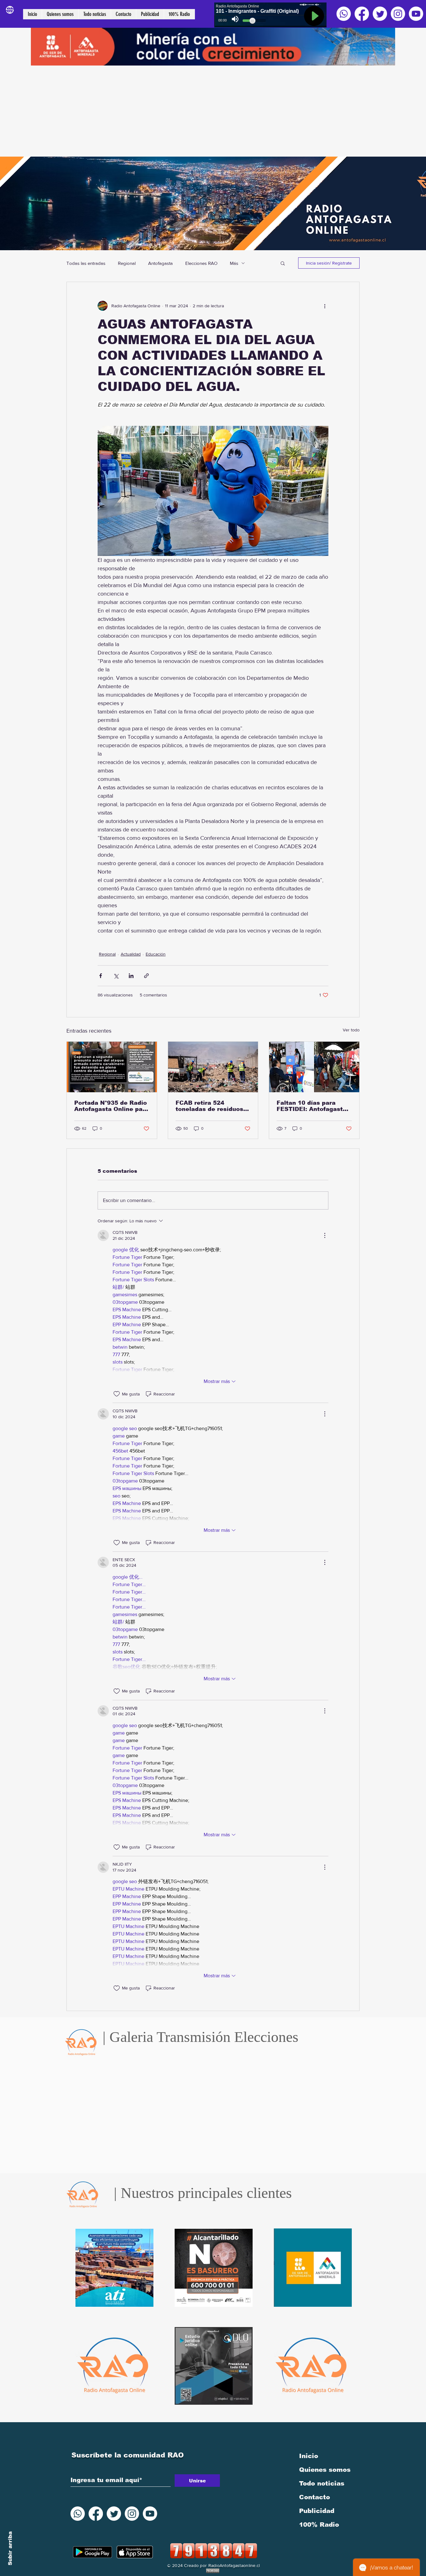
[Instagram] (398, 14)
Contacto (315, 2497)
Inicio (309, 2456)
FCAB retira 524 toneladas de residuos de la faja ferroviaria (209, 1106)
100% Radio (319, 2525)
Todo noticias (322, 2483)
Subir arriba (10, 2548)
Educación (156, 954)
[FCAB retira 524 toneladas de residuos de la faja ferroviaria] (213, 1067)
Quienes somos (325, 2470)
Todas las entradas (86, 263)
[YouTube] (416, 14)
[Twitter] (380, 14)
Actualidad (131, 954)
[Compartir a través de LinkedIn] (131, 976)
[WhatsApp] (344, 14)
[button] (283, 263)
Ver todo (351, 1030)
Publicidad (317, 2511)
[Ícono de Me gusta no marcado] (117, 1394)
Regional (127, 263)
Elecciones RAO (201, 263)
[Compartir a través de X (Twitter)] (116, 976)
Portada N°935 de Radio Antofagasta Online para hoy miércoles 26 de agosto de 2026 (111, 1106)
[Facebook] (362, 14)
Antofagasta (160, 263)
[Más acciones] (325, 306)
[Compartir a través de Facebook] (101, 976)
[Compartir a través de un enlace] (146, 976)
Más (234, 263)
